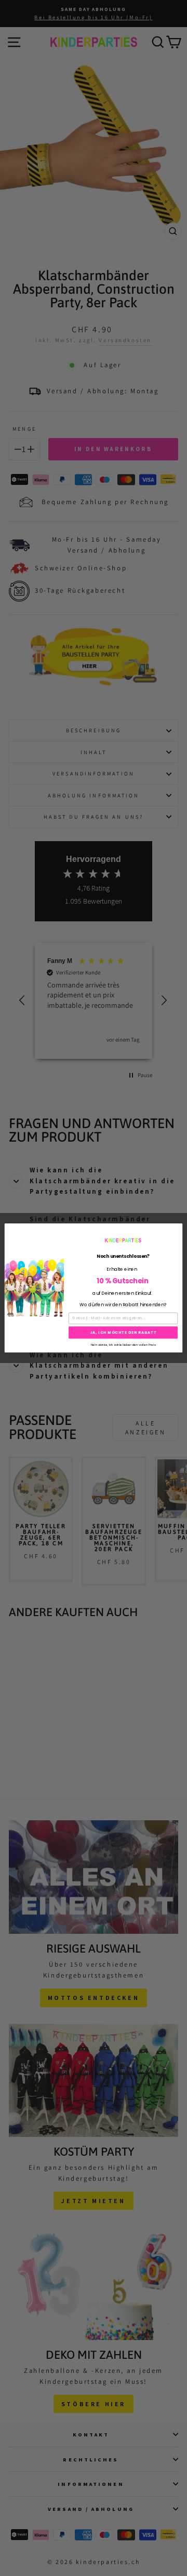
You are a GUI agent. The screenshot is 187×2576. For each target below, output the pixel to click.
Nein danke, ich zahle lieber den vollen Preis (123, 1344)
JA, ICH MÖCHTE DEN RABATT (123, 1332)
